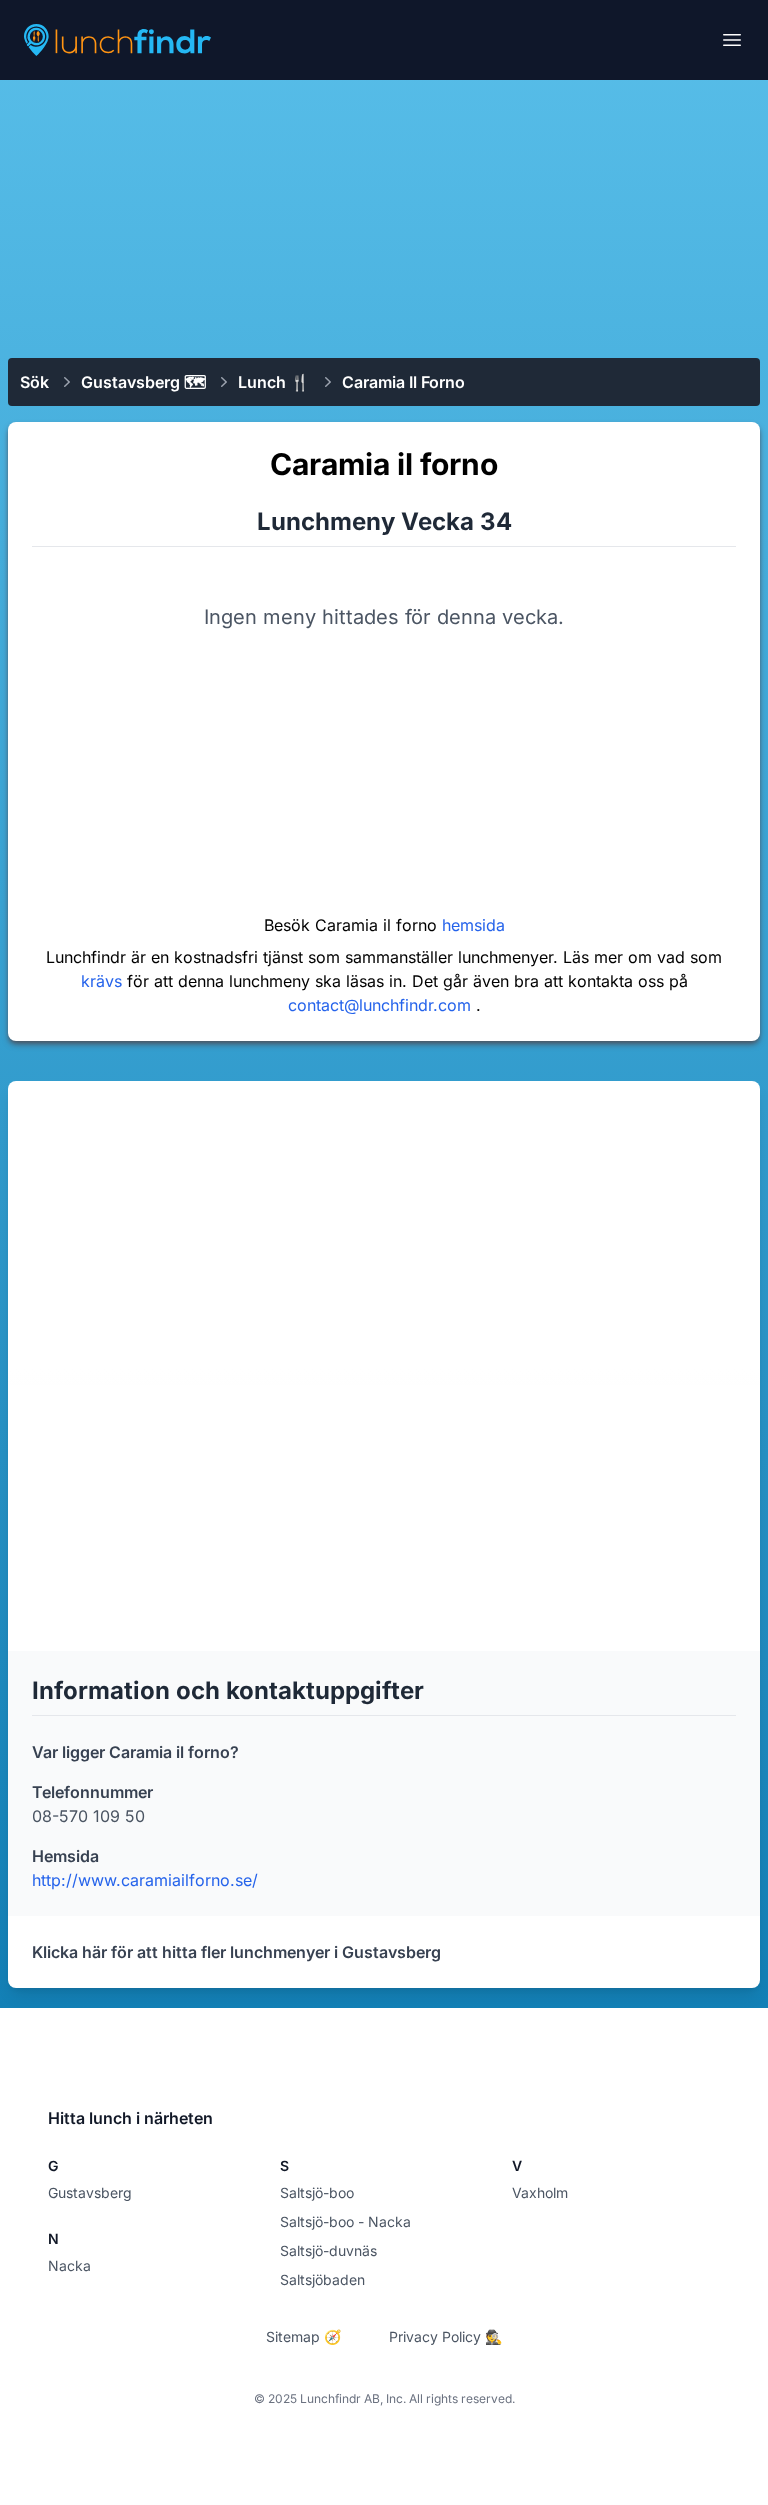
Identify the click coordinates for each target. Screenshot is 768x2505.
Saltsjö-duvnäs (328, 2250)
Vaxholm (540, 2192)
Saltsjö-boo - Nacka (345, 2221)
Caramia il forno (403, 382)
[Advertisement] (384, 217)
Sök (34, 382)
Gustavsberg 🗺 (143, 382)
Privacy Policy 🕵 (445, 2336)
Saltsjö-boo (317, 2192)
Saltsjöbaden (322, 2279)
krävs (104, 981)
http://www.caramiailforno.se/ (145, 1880)
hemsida (473, 925)
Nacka (69, 2265)
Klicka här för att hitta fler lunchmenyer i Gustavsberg (236, 1952)
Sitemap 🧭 (303, 2336)
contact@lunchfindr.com (382, 1005)
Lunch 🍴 (274, 382)
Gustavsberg (90, 2192)
